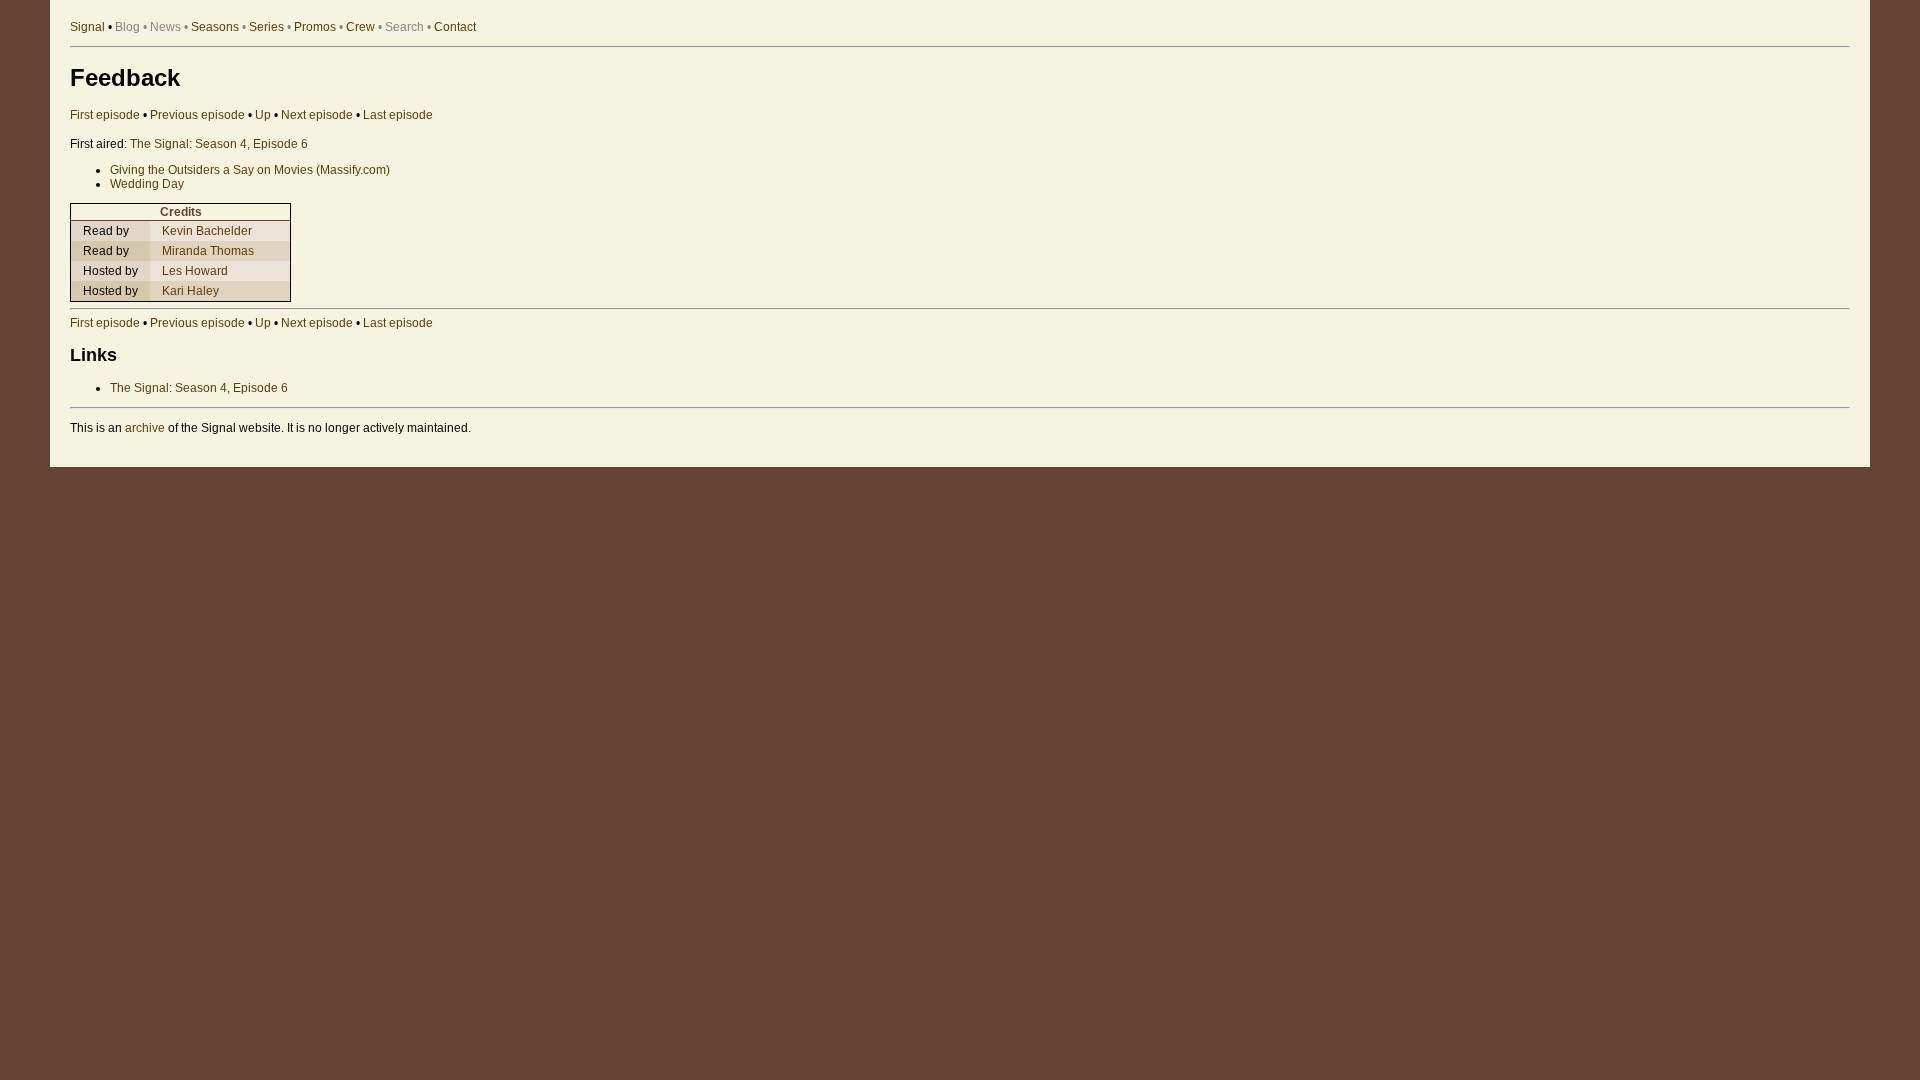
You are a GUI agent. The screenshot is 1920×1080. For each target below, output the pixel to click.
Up (263, 115)
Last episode (398, 115)
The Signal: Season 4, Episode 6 (219, 144)
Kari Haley (190, 291)
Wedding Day (147, 184)
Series (266, 27)
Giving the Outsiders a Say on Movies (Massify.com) (250, 170)
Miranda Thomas (208, 251)
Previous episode (197, 115)
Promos (315, 27)
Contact (455, 27)
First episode (105, 115)
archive (145, 428)
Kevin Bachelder (207, 231)
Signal (87, 27)
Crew (360, 27)
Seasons (215, 27)
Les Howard (195, 271)
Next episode (317, 115)
